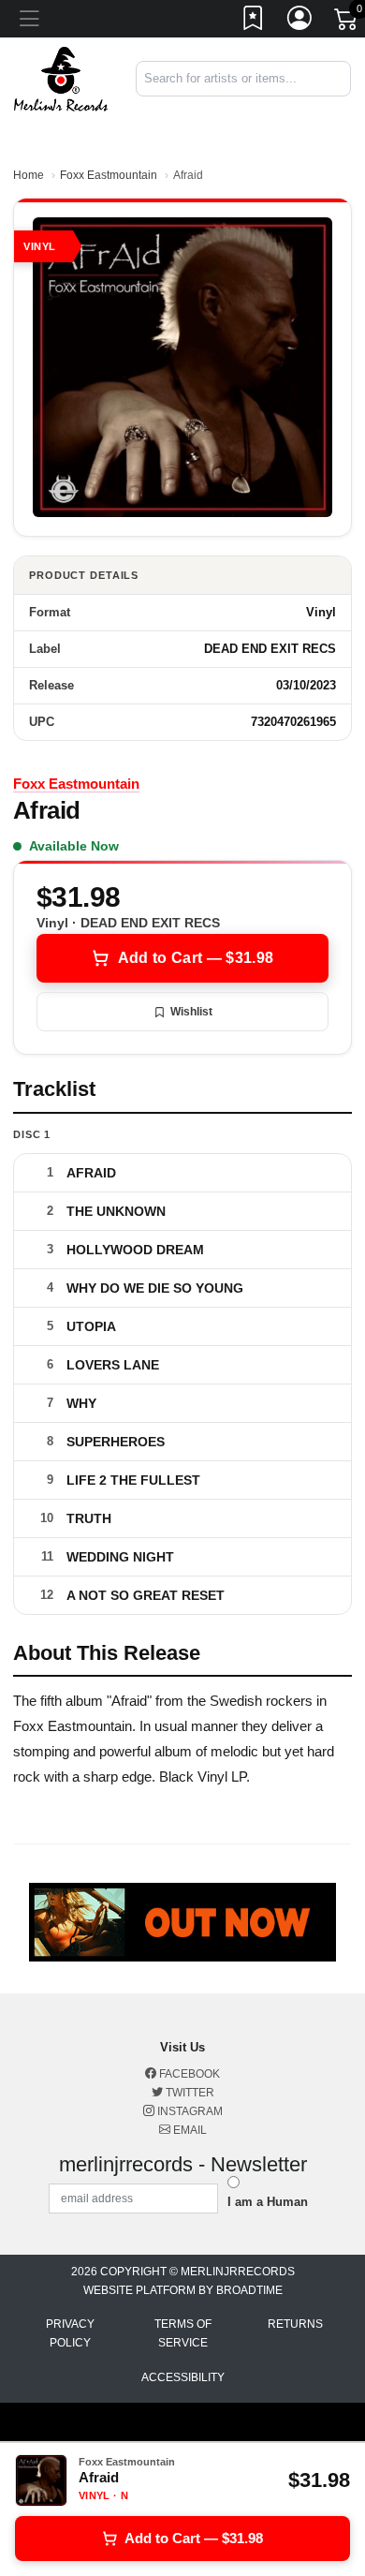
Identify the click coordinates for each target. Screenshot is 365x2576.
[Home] (61, 78)
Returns (295, 2324)
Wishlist (191, 1012)
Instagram (189, 2111)
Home (29, 175)
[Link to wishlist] (254, 22)
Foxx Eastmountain (109, 175)
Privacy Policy (70, 2333)
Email (189, 2130)
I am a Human (268, 2202)
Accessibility (183, 2377)
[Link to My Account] (300, 22)
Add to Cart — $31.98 (196, 958)
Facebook (188, 2074)
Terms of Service (183, 2333)
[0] (347, 22)
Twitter (189, 2093)
